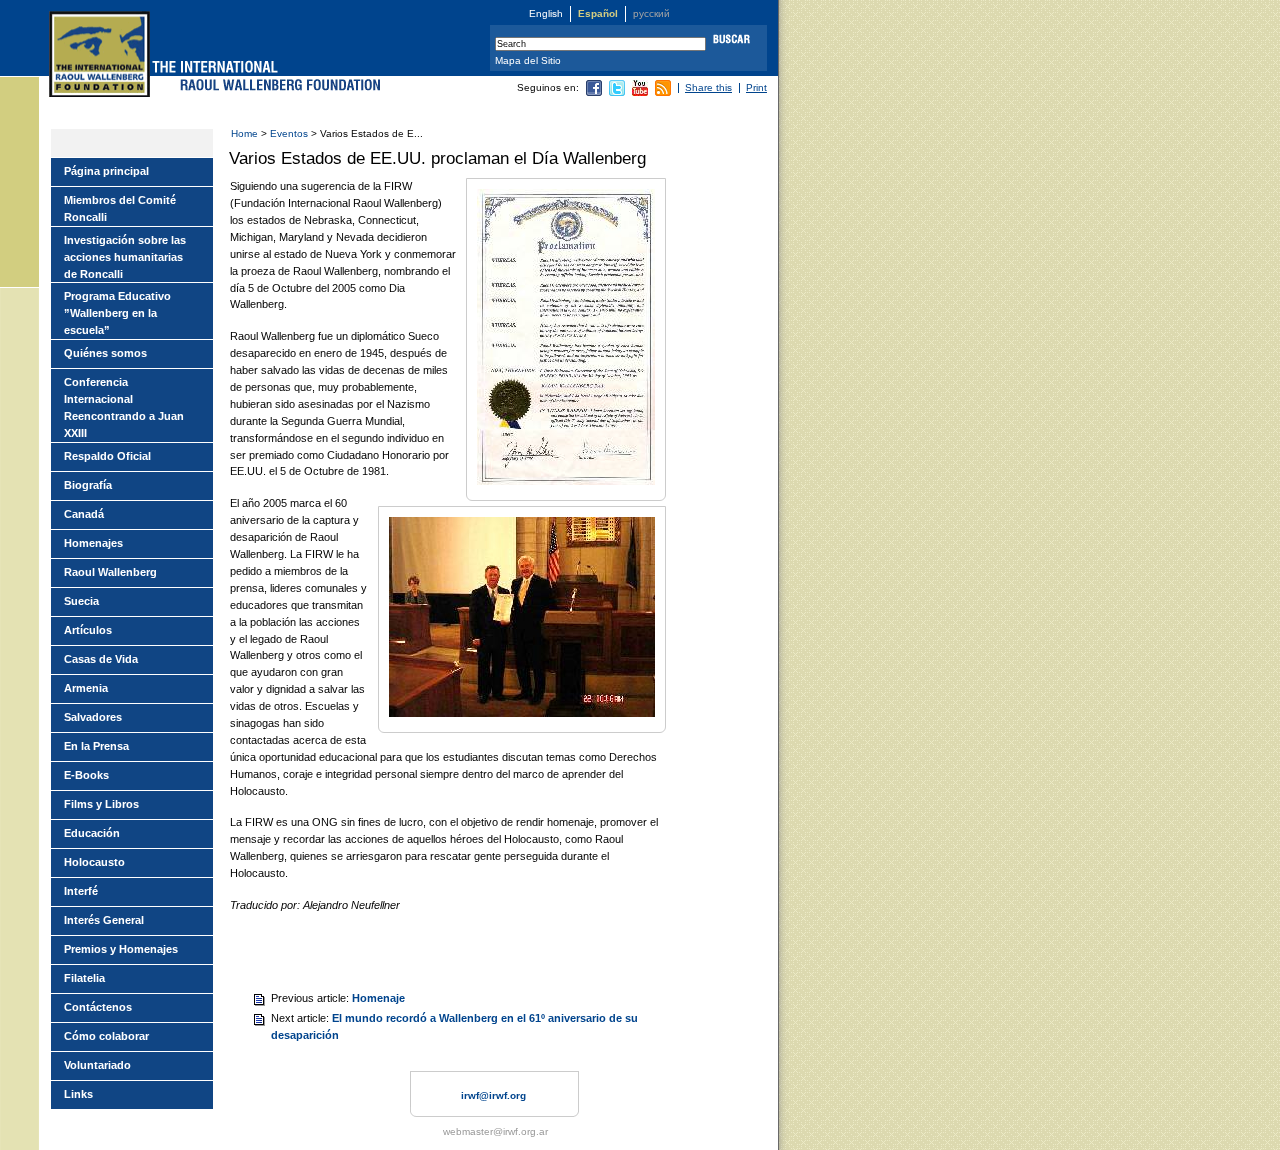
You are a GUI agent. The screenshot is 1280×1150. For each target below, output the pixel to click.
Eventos (289, 133)
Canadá (84, 514)
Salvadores (93, 717)
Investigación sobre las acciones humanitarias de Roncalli (125, 257)
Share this (708, 87)
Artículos (88, 630)
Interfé (81, 891)
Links (78, 1094)
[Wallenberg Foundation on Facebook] (594, 92)
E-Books (86, 775)
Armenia (86, 688)
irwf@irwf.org (493, 1095)
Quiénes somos (105, 353)
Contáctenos (98, 1007)
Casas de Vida (101, 659)
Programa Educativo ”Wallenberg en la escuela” (117, 313)
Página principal (106, 171)
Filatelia (84, 978)
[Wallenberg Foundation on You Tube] (640, 92)
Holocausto (94, 862)
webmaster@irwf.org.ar (495, 1131)
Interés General (104, 920)
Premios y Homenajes (121, 949)
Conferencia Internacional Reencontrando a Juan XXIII (124, 407)
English (546, 13)
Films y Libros (101, 804)
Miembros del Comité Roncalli (120, 208)
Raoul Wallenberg (110, 572)
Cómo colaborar (106, 1036)
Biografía (88, 485)
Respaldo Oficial (107, 456)
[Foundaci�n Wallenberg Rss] (663, 92)
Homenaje (378, 998)
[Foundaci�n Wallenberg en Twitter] (617, 92)
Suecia (81, 601)
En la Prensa (96, 746)
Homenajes (93, 543)
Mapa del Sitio (528, 60)
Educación (92, 833)
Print (756, 87)
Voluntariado (97, 1065)
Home (244, 133)
